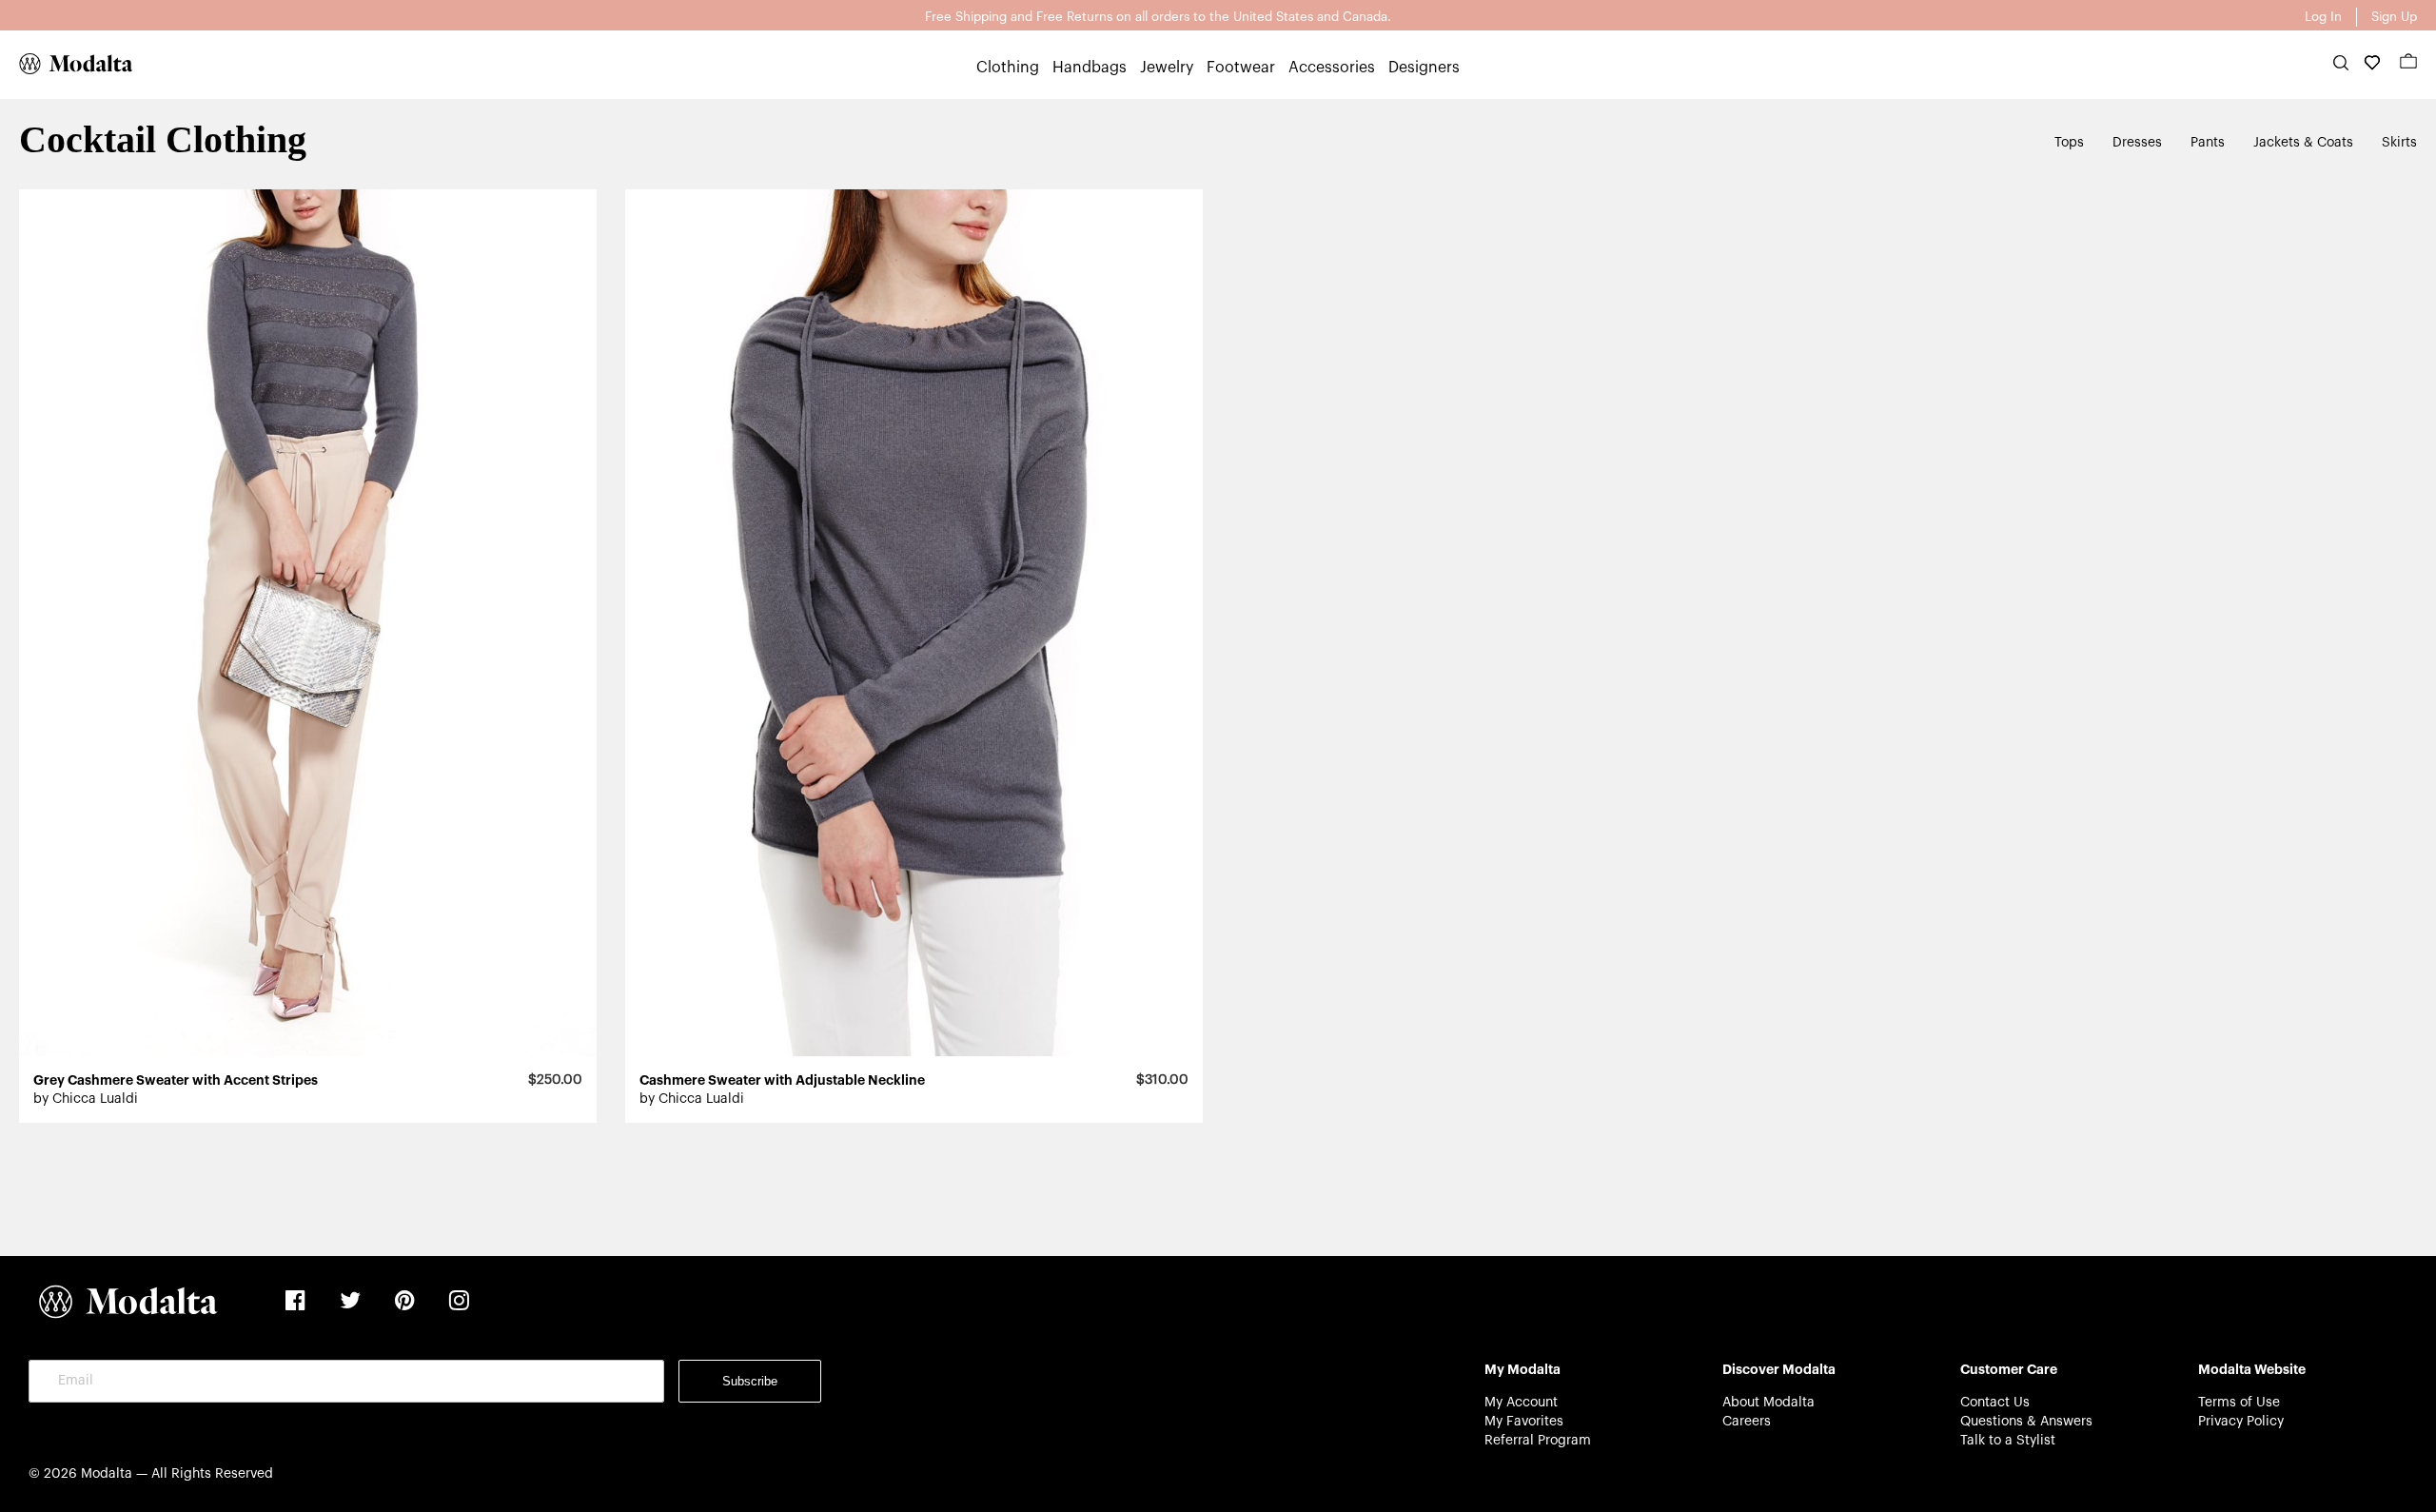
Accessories (1332, 68)
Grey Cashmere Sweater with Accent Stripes (176, 1080)
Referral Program (1538, 1441)
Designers (1424, 68)
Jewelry (1167, 68)
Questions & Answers (2026, 1422)
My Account (1521, 1403)
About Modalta (1768, 1403)
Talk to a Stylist (2008, 1441)
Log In (2323, 17)
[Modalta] (67, 64)
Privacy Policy (2241, 1422)
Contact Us (1995, 1403)
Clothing (1008, 68)
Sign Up (2394, 17)
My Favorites (1524, 1422)
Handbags (1090, 68)
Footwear (1241, 68)
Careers (1747, 1422)
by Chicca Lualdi (86, 1099)
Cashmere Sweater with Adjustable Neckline (782, 1080)
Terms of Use (2239, 1403)
